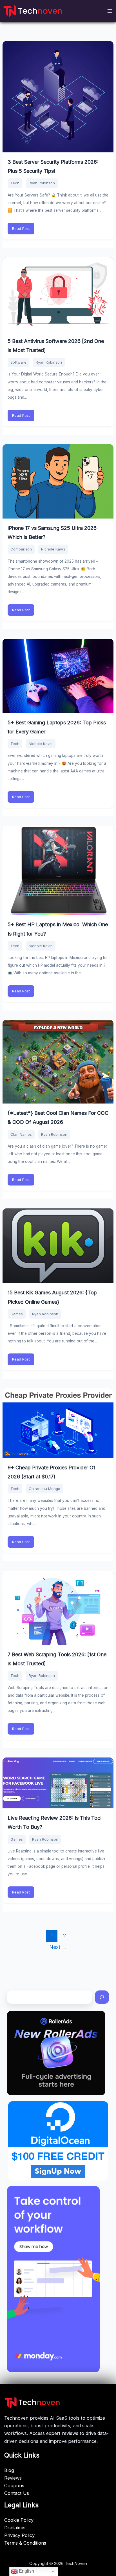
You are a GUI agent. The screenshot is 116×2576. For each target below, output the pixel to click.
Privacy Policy (19, 2535)
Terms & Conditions (25, 2543)
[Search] (102, 1997)
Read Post (21, 228)
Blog (9, 2470)
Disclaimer (15, 2528)
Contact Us (17, 2493)
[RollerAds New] (56, 2053)
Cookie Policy (19, 2520)
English (26, 2571)
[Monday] (53, 2279)
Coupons (14, 2486)
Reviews (13, 2478)
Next (58, 1947)
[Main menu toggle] (110, 11)
